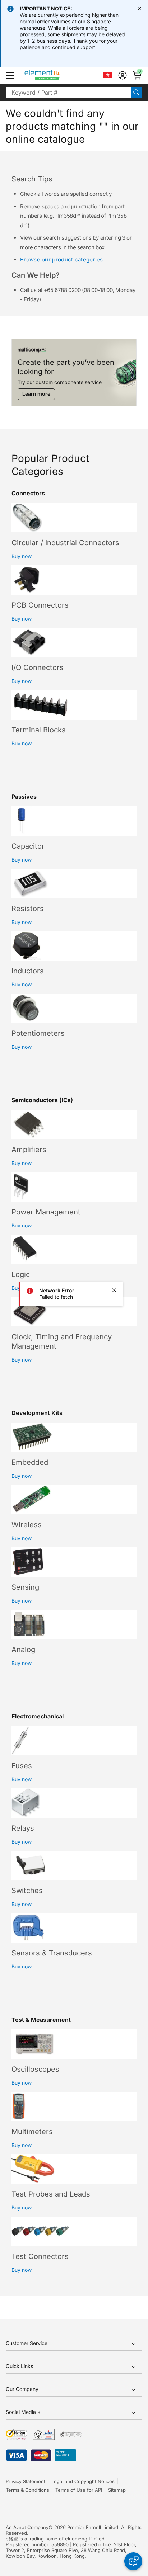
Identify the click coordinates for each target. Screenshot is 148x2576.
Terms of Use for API (79, 2490)
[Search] (137, 93)
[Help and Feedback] (133, 2561)
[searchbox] (68, 93)
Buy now (22, 556)
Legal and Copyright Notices (83, 2481)
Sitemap (117, 2490)
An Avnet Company (27, 2527)
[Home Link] (55, 75)
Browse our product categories (62, 260)
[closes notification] (139, 9)
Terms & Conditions (27, 2490)
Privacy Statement (26, 2481)
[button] (10, 75)
